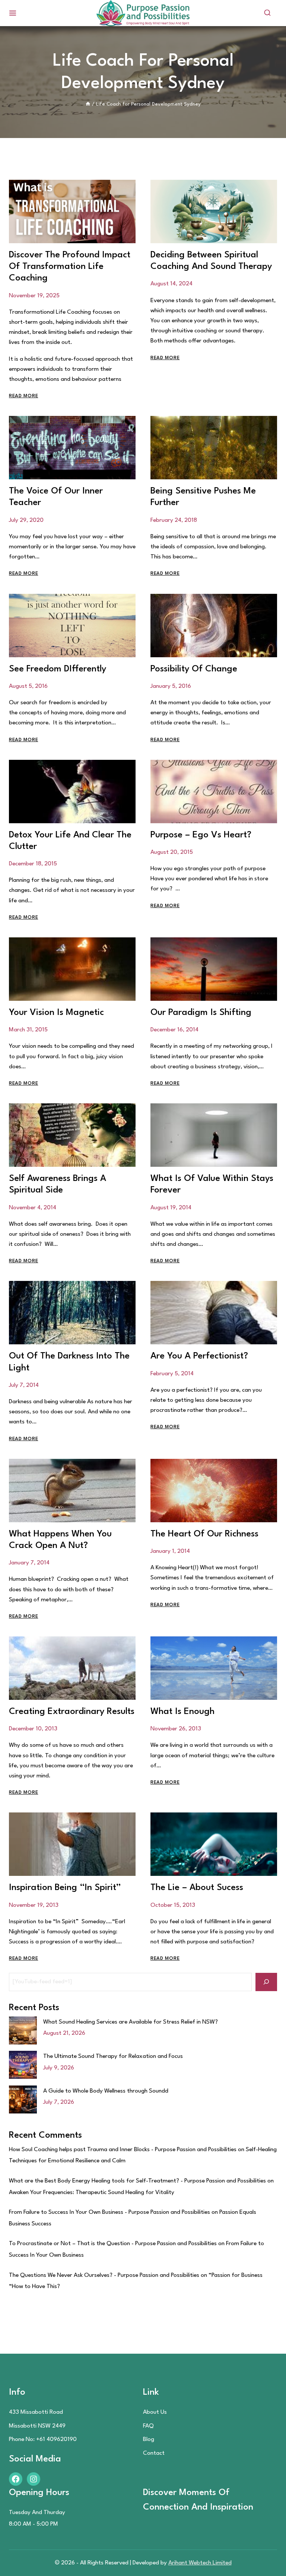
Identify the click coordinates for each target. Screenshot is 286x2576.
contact (154, 2453)
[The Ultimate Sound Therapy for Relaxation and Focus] (23, 2065)
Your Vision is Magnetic (56, 1013)
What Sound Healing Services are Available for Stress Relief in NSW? (131, 2022)
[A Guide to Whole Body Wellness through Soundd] (23, 2099)
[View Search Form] (267, 13)
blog (149, 2439)
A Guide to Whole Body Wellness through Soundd (106, 2091)
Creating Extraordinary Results (72, 1712)
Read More (23, 396)
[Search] (266, 1982)
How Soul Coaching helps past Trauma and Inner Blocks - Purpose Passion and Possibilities (123, 2150)
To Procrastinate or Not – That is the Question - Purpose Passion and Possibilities (113, 2244)
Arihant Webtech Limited (200, 2563)
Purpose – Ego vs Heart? (201, 835)
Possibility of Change (194, 669)
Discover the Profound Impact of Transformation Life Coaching (70, 267)
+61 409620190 (56, 2439)
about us (155, 2412)
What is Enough (182, 1712)
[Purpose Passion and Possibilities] (143, 13)
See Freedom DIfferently (58, 669)
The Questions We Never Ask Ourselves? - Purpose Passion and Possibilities (104, 2275)
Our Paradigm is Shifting (201, 1013)
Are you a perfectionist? (199, 1356)
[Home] (88, 104)
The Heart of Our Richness (204, 1534)
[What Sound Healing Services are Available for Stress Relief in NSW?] (23, 2030)
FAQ (148, 2426)
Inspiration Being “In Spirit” (65, 1888)
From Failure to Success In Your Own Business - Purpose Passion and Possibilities (109, 2212)
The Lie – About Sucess (197, 1888)
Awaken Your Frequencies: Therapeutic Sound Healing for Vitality (92, 2193)
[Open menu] (13, 13)
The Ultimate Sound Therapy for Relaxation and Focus (113, 2056)
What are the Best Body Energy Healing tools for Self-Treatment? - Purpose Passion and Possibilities (137, 2181)
